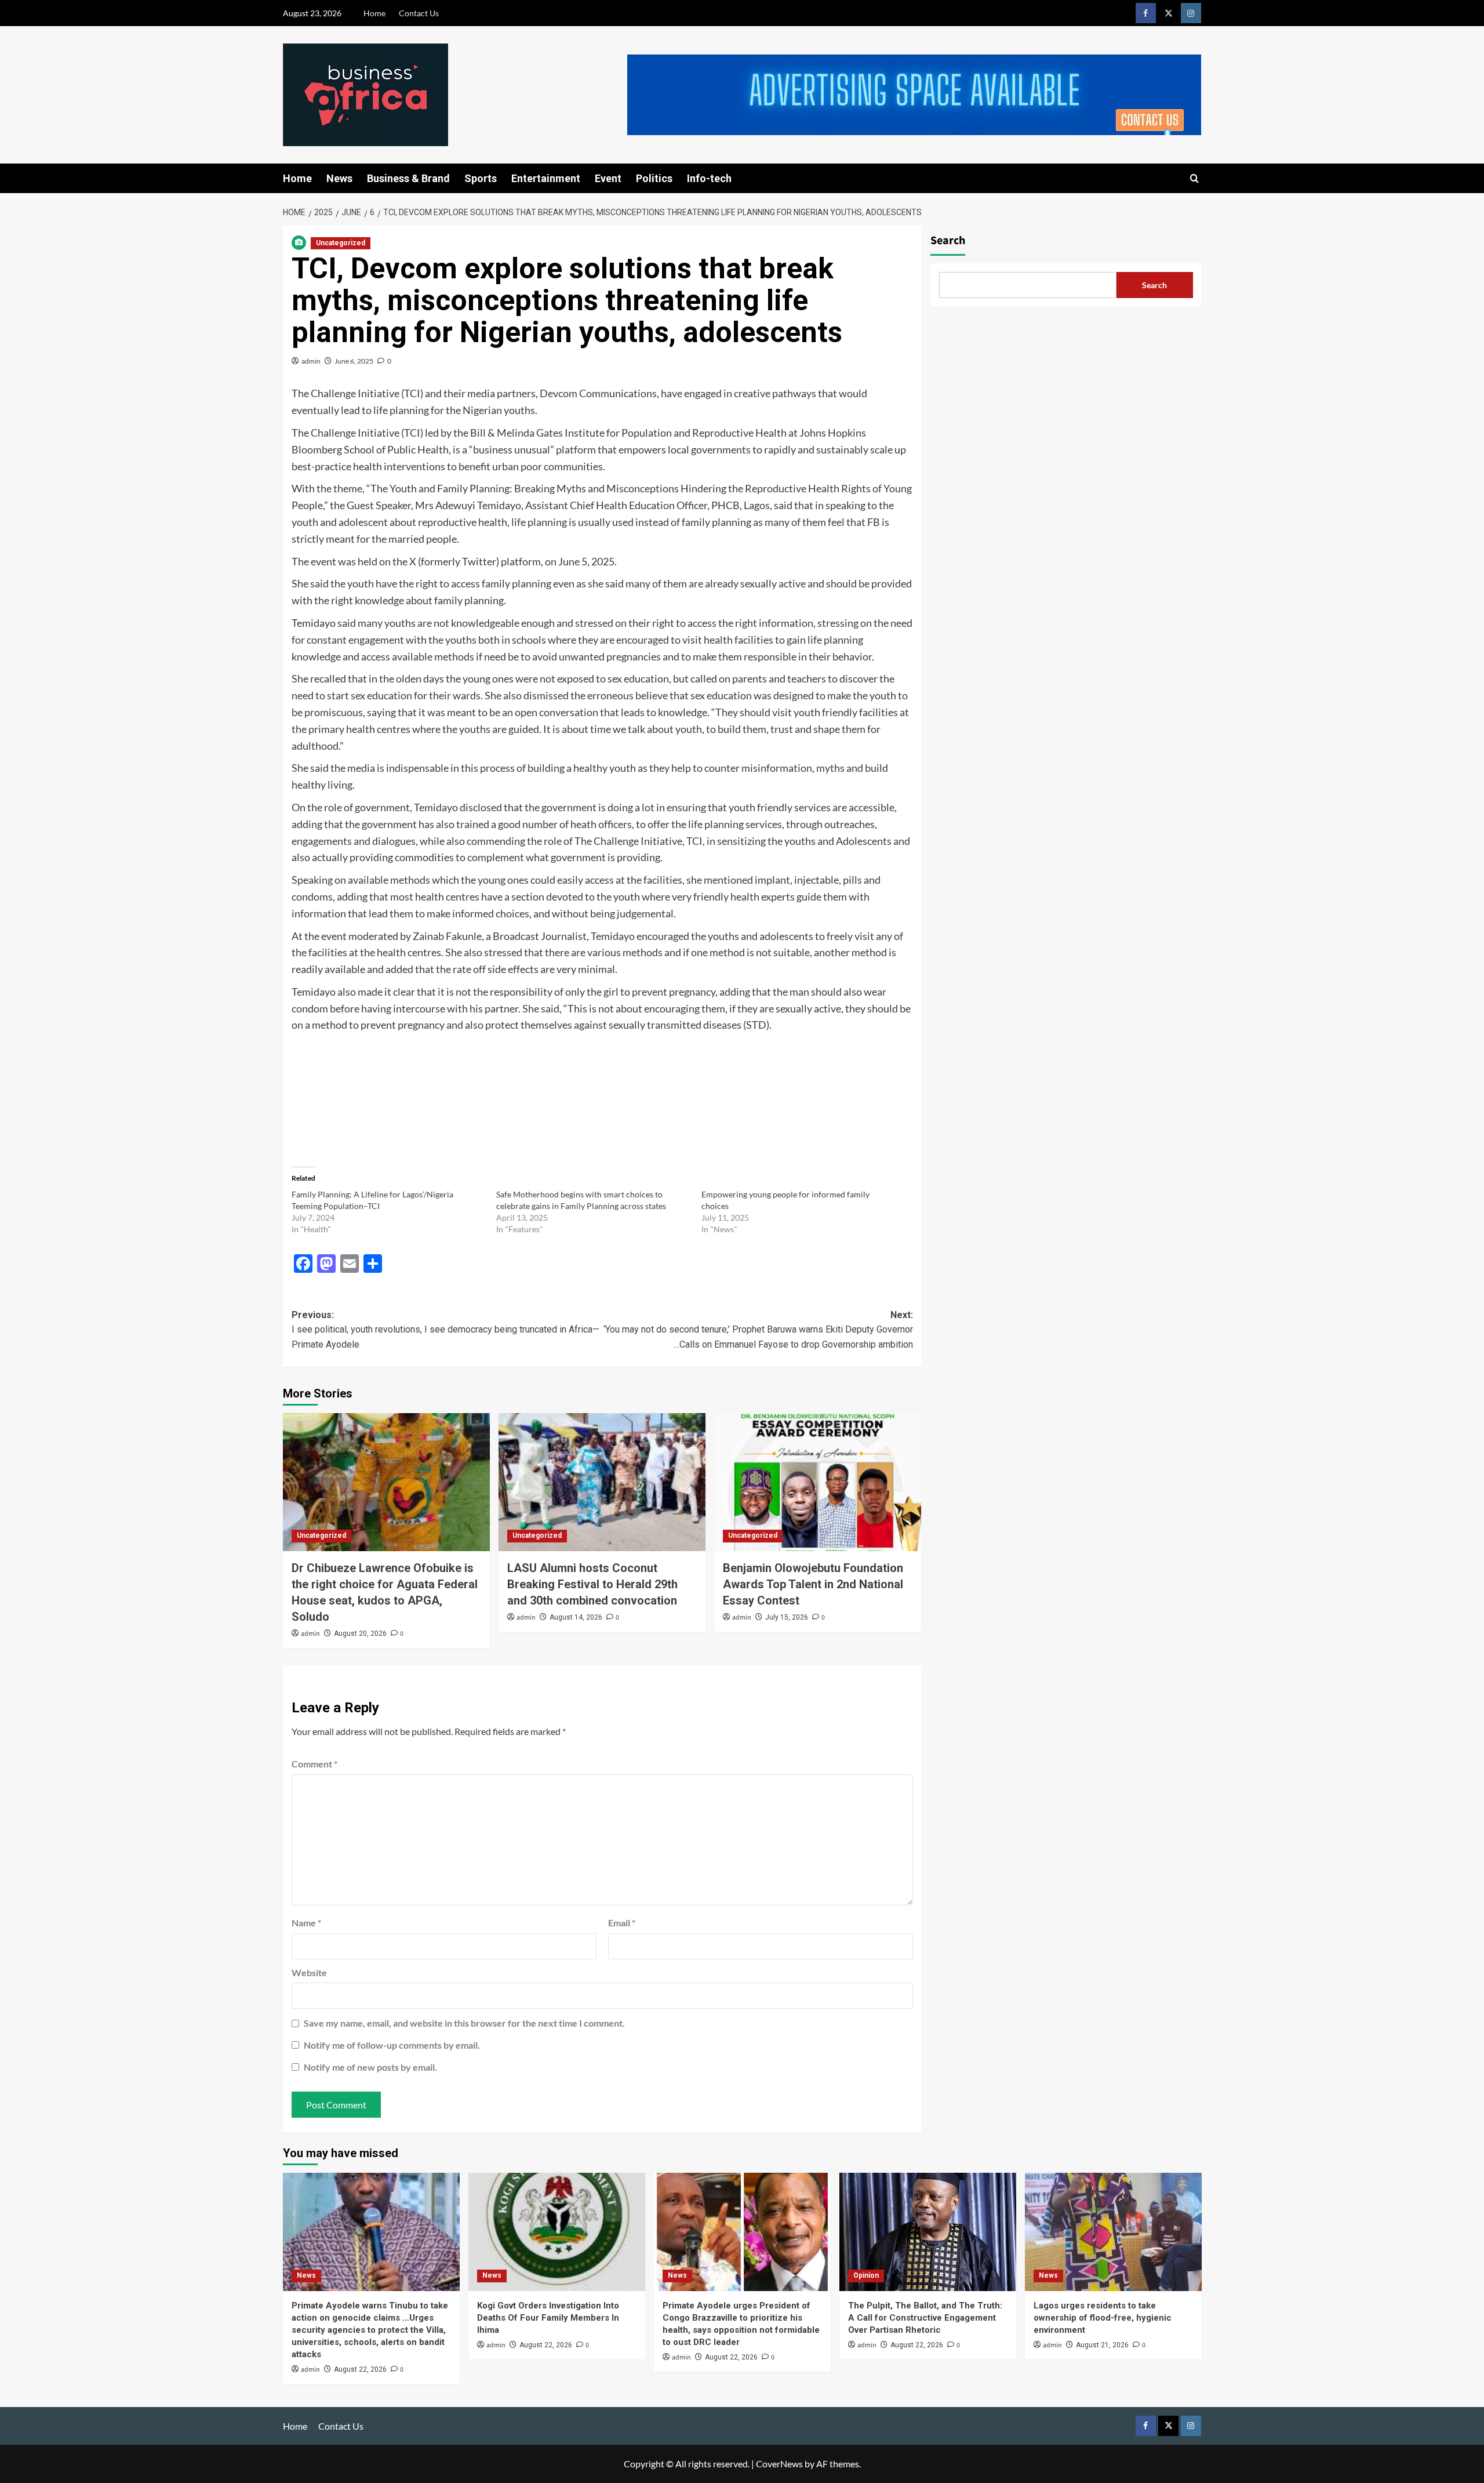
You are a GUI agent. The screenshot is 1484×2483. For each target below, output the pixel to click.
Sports (481, 178)
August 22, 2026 (360, 2369)
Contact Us (419, 13)
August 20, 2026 (360, 1633)
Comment (314, 1764)
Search (948, 241)
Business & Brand (408, 178)
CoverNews (779, 2464)
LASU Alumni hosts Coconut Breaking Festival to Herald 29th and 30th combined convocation (592, 1584)
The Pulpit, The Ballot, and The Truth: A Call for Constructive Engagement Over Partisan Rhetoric (925, 2318)
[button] (1194, 178)
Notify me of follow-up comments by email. (392, 2045)
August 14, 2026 (576, 1617)
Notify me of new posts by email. (370, 2067)
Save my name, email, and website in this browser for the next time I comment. (464, 2023)
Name (306, 1923)
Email (622, 1923)
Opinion (866, 2275)
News (339, 178)
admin (311, 361)
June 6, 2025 (354, 361)
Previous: (445, 1330)
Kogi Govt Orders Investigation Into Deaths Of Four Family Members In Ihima (548, 2318)
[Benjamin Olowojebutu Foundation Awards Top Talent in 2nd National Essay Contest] (818, 1482)
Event (608, 178)
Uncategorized (341, 243)
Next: (758, 1330)
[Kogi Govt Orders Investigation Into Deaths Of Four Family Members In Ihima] (557, 2232)
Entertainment (546, 178)
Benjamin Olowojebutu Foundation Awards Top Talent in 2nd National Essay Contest (813, 1584)
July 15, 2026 (787, 1617)
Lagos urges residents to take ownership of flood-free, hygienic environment (1103, 2318)
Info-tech (709, 178)
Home (374, 13)
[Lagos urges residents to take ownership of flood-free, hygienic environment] (1113, 2232)
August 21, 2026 (1102, 2345)
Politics (654, 178)
